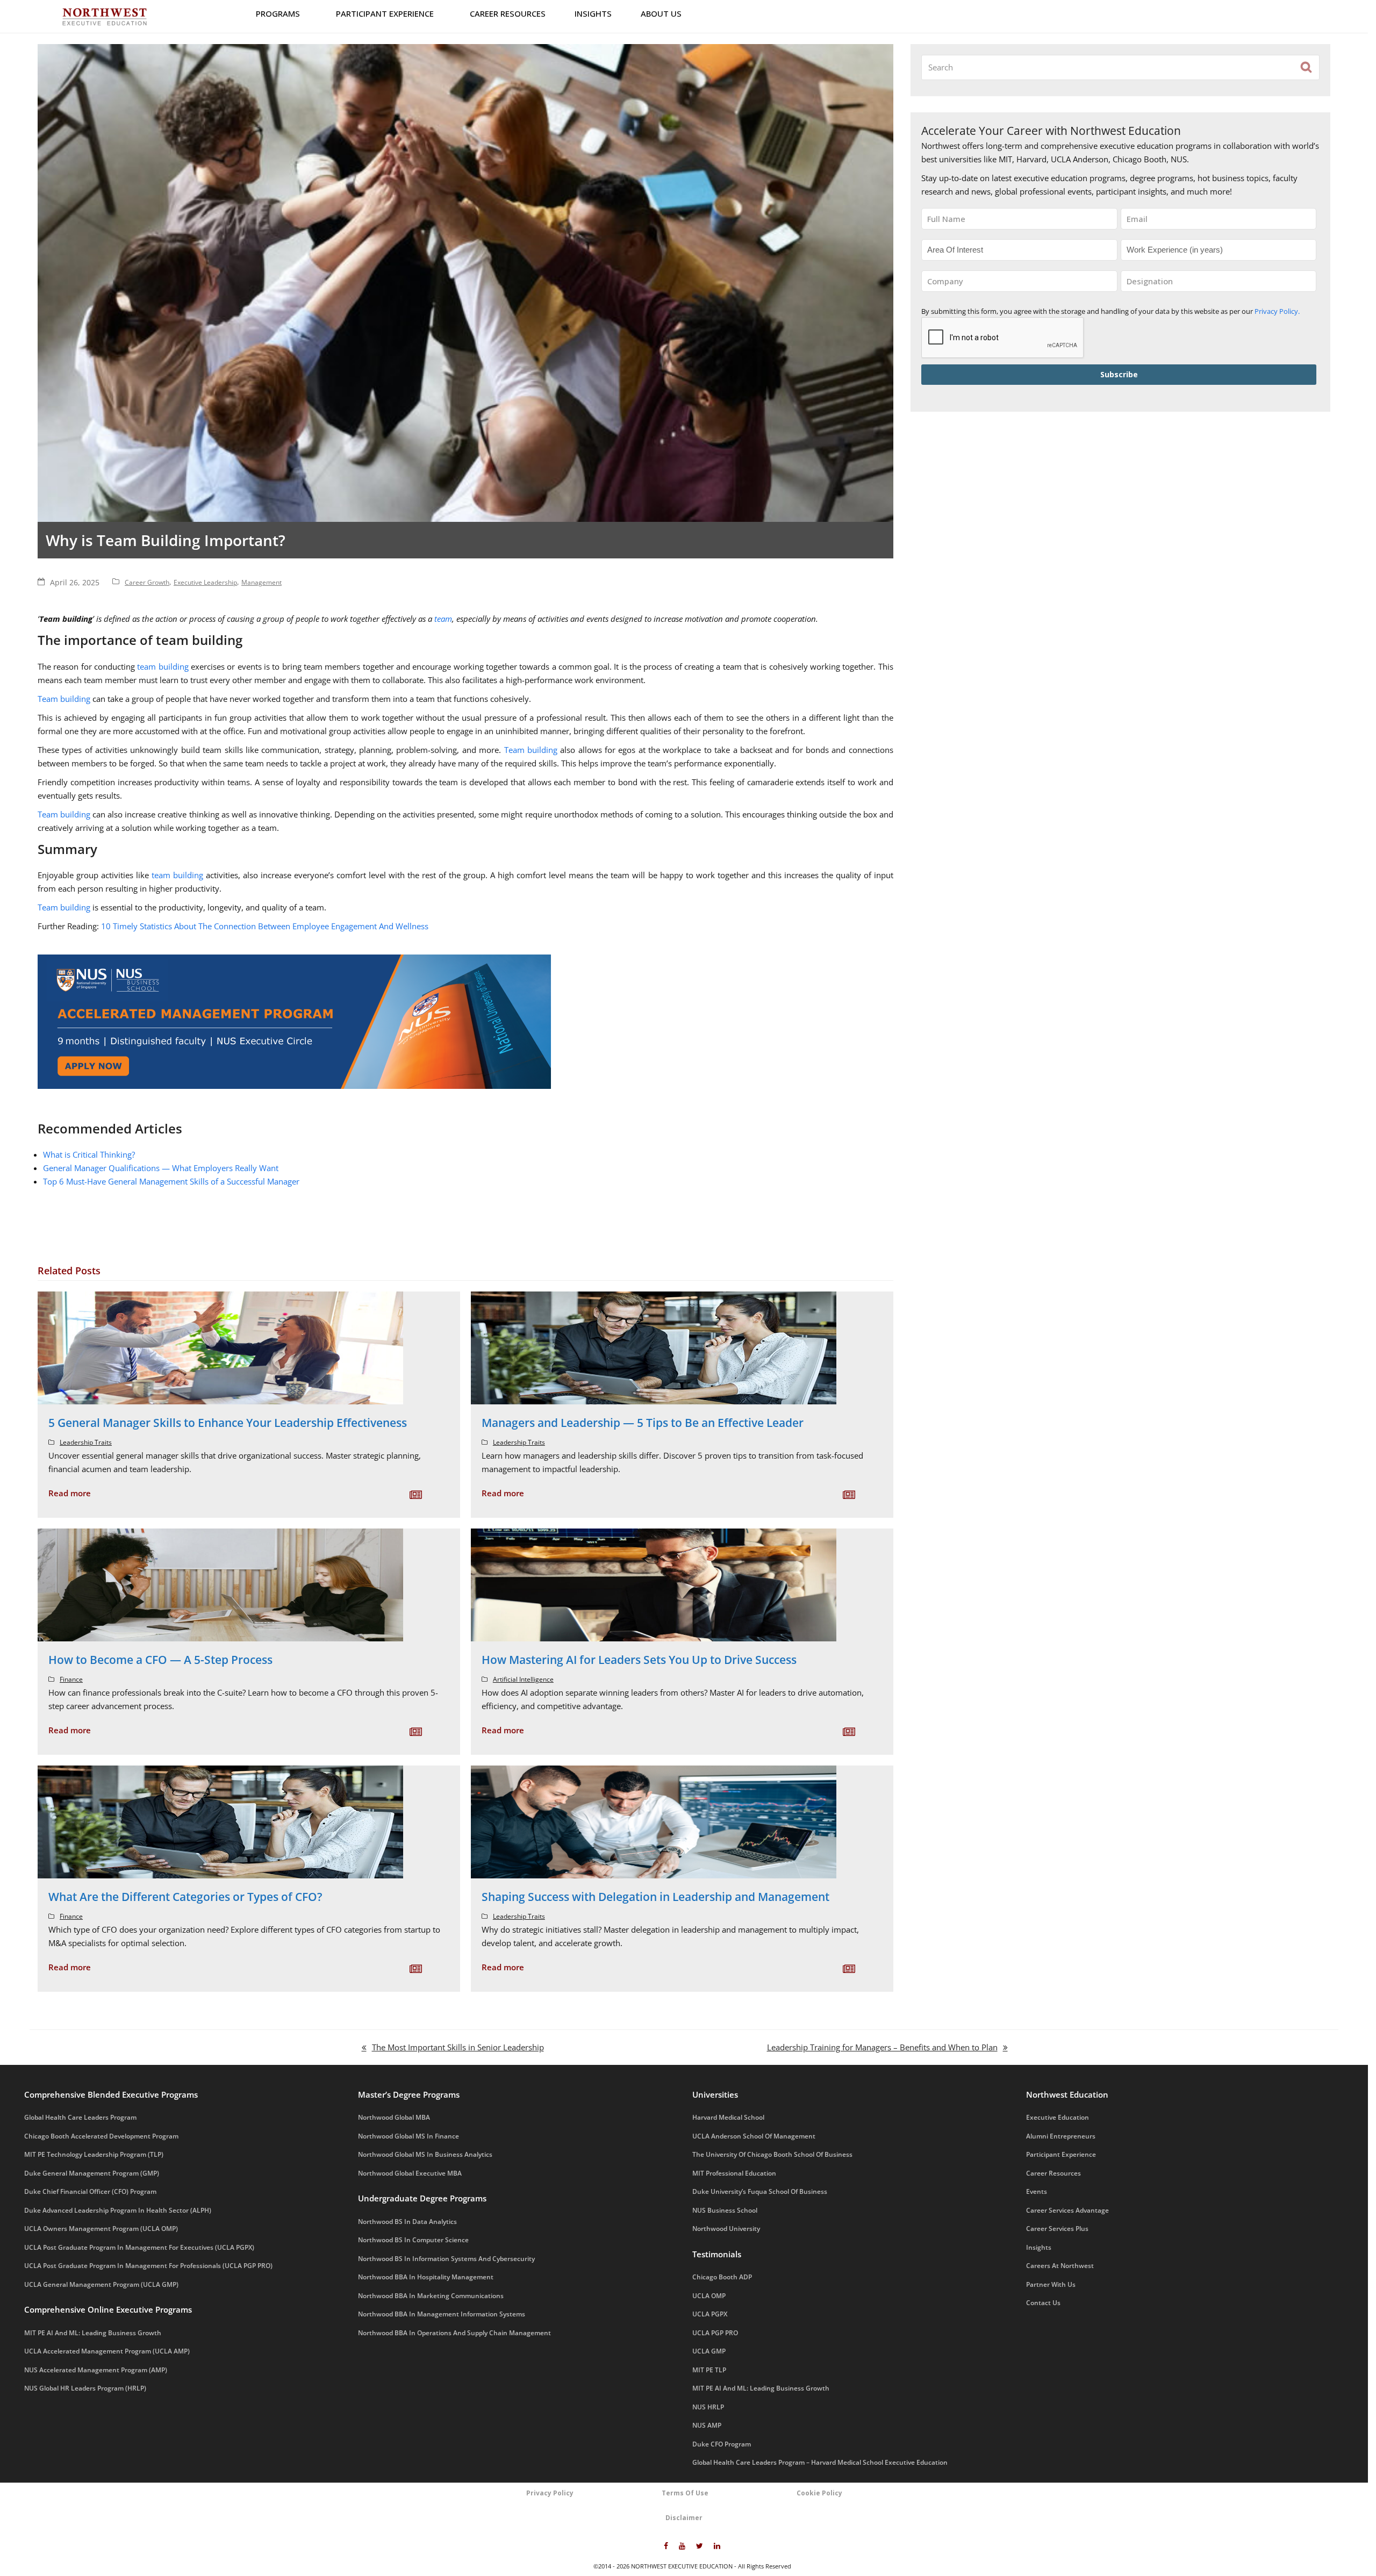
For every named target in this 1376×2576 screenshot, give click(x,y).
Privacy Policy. (181, 144)
